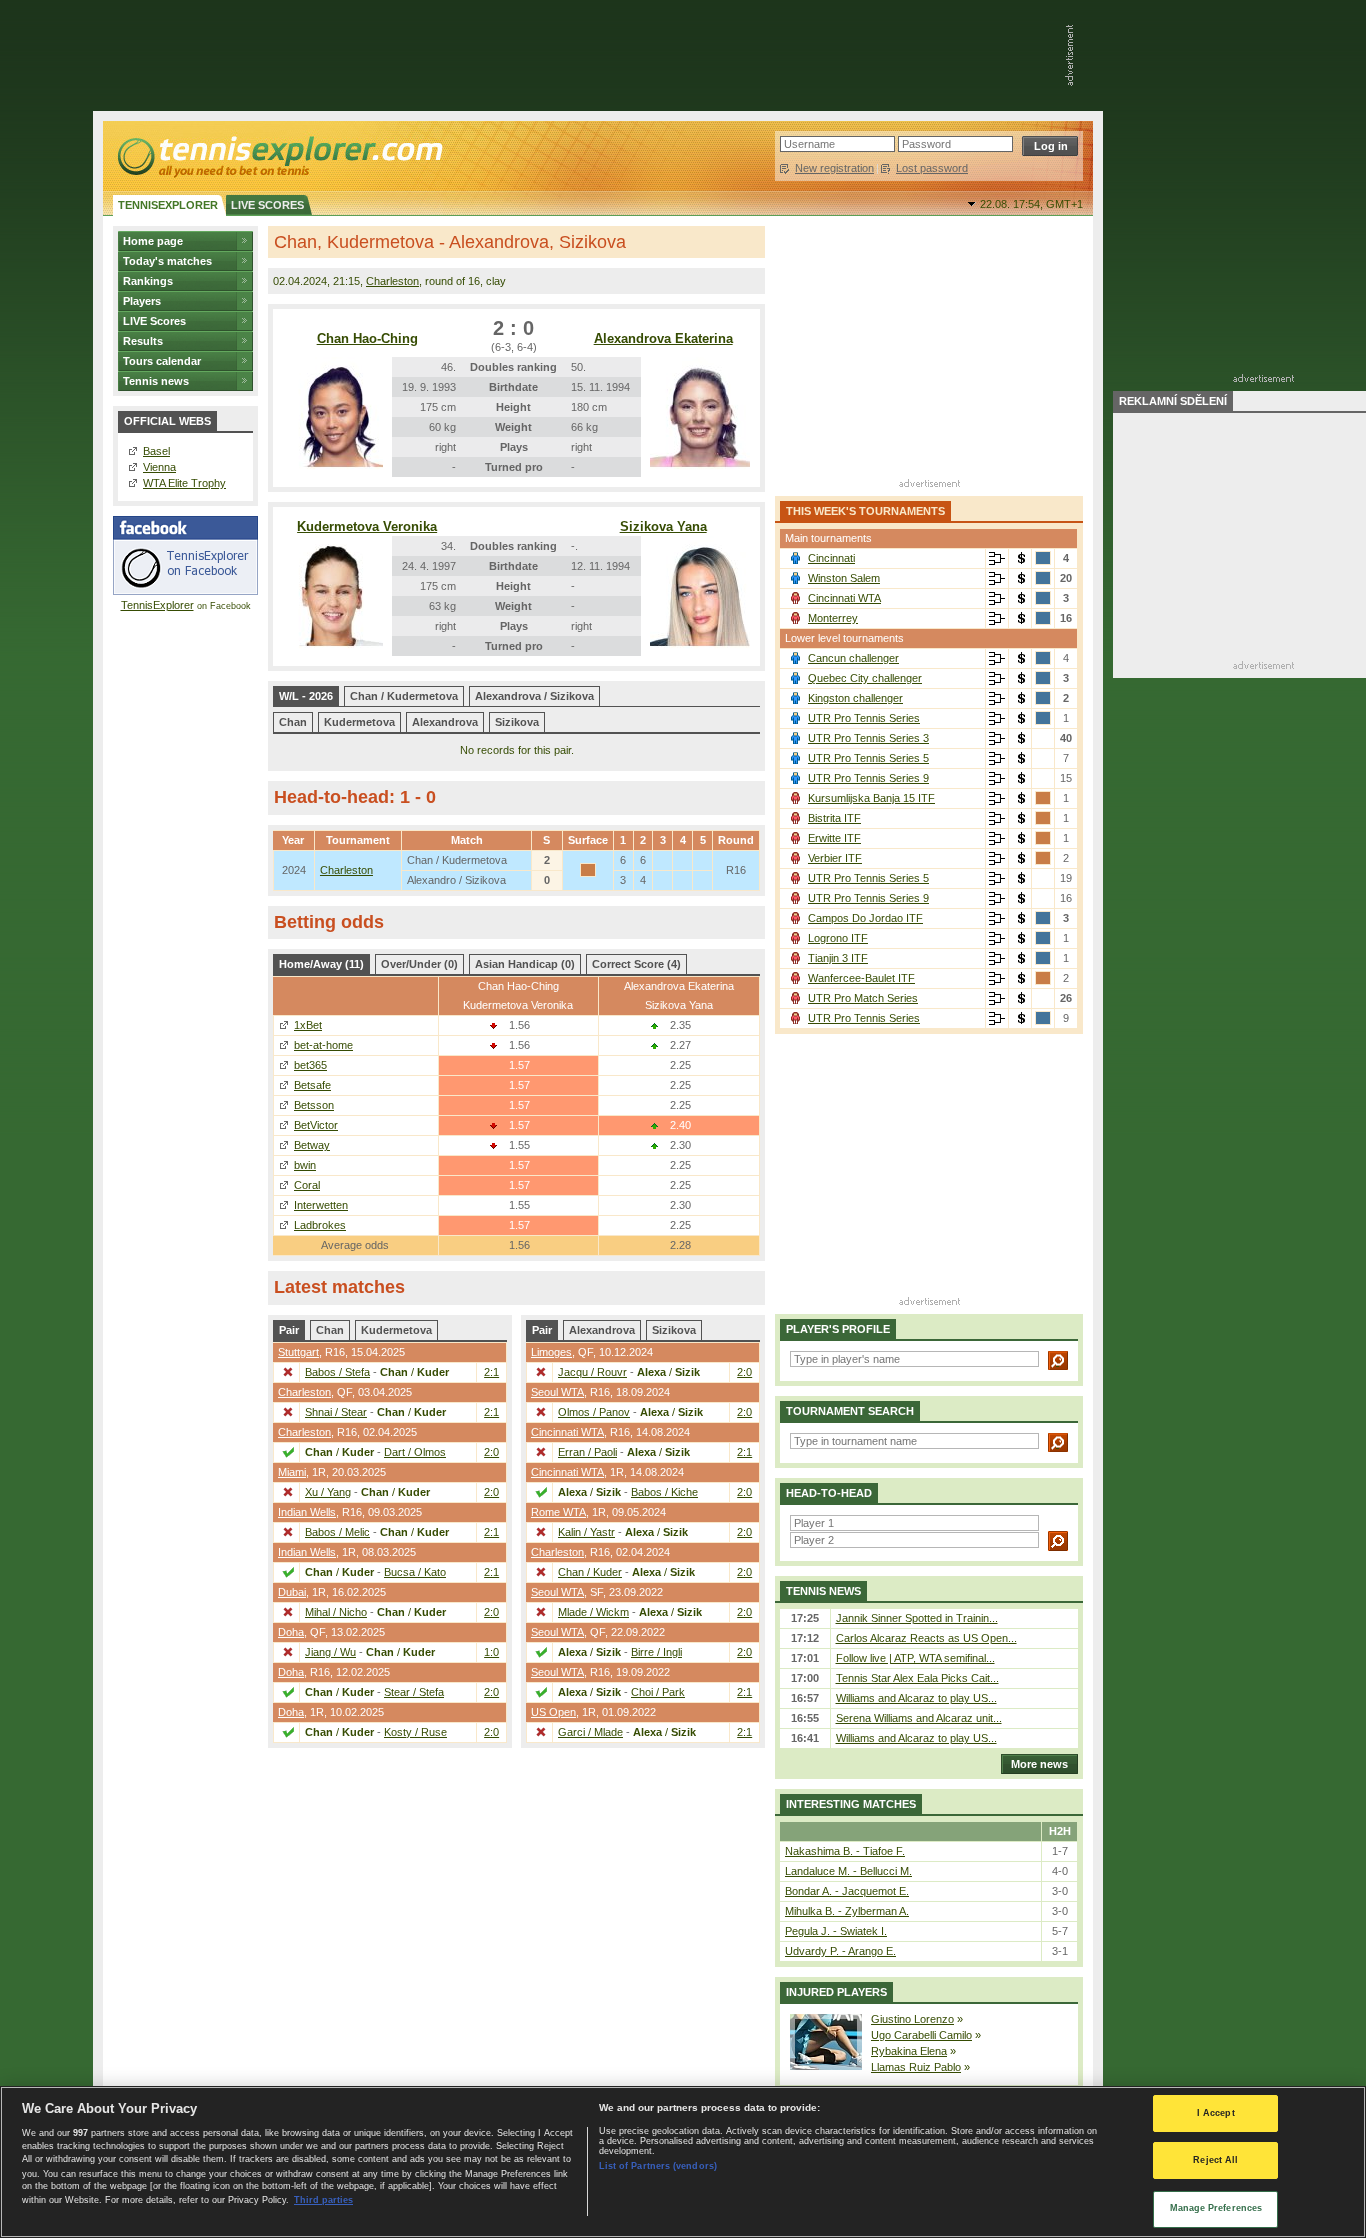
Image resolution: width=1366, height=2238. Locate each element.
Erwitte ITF (834, 838)
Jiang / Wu (330, 1652)
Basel (156, 451)
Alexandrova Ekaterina (663, 338)
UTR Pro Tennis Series (864, 718)
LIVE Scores (154, 321)
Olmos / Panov (594, 1412)
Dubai (292, 1592)
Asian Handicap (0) (525, 964)
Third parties (323, 2200)
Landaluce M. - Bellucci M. (848, 1871)
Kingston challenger (855, 698)
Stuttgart (298, 1352)
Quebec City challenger (865, 678)
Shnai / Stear (336, 1412)
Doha (291, 1632)
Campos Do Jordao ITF (865, 918)
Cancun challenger (853, 658)
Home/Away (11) (321, 964)
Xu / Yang (328, 1492)
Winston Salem (844, 578)
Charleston (392, 281)
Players (142, 301)
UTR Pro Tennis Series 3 (868, 738)
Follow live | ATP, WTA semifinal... (915, 1658)
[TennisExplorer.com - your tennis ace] (278, 156)
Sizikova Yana (663, 526)
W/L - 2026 (306, 696)
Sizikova (517, 722)
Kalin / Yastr (586, 1532)
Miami (292, 1472)
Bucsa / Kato (415, 1572)
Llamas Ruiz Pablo (916, 2067)
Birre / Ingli (656, 1652)
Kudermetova (359, 722)
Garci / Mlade (590, 1732)
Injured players (836, 1992)
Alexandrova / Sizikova (534, 696)
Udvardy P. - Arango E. (840, 1951)
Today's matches (167, 261)
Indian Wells (307, 1512)
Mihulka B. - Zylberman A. (847, 1911)
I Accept (1216, 2113)
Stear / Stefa (414, 1692)
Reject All (1215, 2161)
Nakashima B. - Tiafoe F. (845, 1851)
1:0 (491, 1652)
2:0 (491, 1452)
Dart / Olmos (415, 1452)
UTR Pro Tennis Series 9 (868, 778)
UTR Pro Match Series (863, 998)
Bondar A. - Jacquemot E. (847, 1891)
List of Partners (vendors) (658, 2166)
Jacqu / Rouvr (592, 1372)
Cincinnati (831, 558)
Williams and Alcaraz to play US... (916, 1698)
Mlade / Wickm (593, 1612)
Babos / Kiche (664, 1492)
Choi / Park (658, 1692)
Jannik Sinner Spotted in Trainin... (917, 1618)
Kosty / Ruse (415, 1732)
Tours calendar (162, 361)
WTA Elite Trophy (184, 483)
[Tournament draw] (997, 559)
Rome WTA (558, 1512)
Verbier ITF (835, 858)
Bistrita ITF (834, 818)
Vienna (159, 467)
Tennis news (156, 381)
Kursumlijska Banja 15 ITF (871, 798)
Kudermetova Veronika (367, 526)
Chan (293, 722)
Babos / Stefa (337, 1372)
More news (1039, 1764)
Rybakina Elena (909, 2051)
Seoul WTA (557, 1392)
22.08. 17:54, (1031, 204)
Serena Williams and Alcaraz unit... (919, 1718)
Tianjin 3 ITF (838, 958)
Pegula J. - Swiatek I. (836, 1931)
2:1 (491, 1372)
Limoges (551, 1352)
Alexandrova (445, 722)
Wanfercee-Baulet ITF (861, 978)
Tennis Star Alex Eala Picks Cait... (917, 1678)
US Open (553, 1712)
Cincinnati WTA (567, 1432)
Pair (289, 1330)
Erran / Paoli (587, 1452)
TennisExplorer (157, 605)
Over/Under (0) (419, 964)
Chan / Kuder (590, 1572)
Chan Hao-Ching (367, 338)
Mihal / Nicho (336, 1612)
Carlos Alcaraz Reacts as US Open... (926, 1638)
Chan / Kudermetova (404, 696)
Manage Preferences (1216, 2208)
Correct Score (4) (636, 964)
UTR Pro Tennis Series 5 (868, 758)
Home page (153, 241)
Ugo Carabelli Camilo (921, 2035)
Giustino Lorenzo (912, 2019)
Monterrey (833, 618)
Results (143, 341)
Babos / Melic (337, 1532)
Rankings (148, 281)
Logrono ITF (838, 938)
